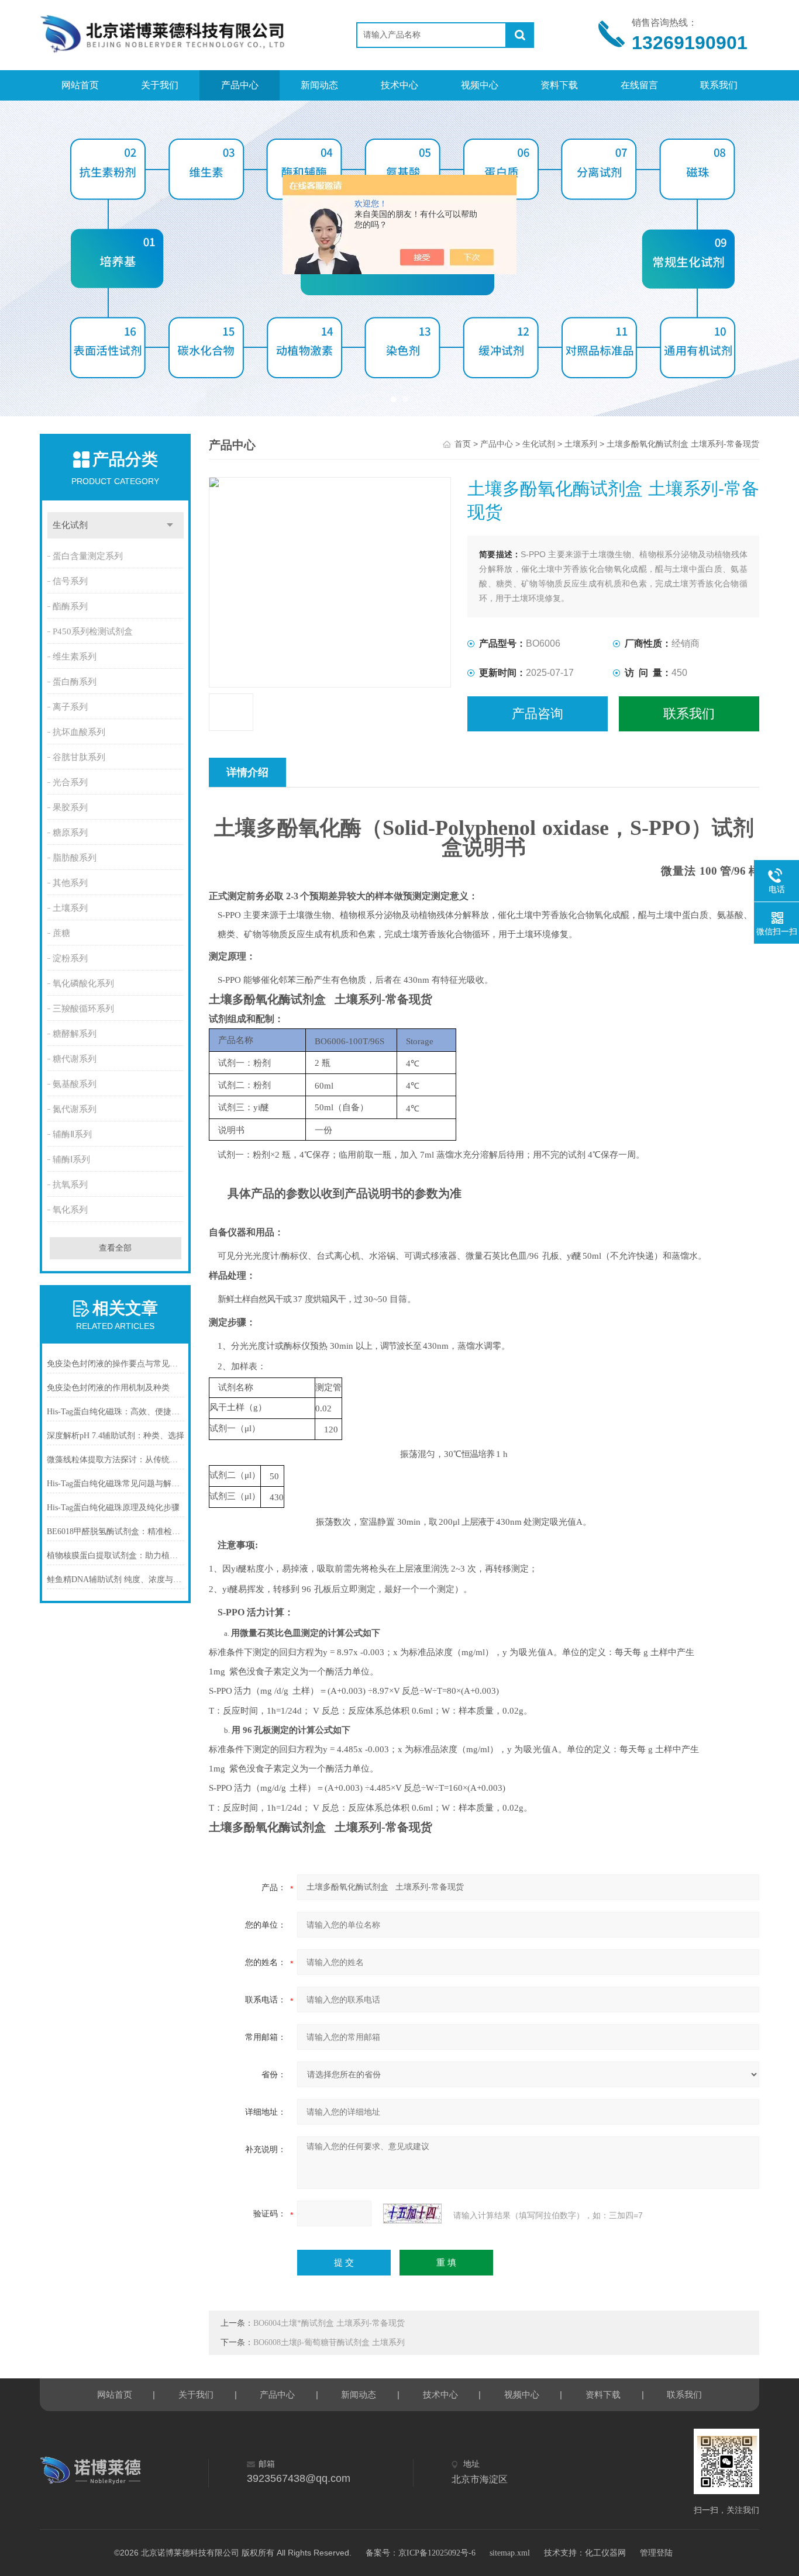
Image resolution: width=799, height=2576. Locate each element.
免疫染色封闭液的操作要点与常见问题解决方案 (116, 1364)
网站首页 (80, 85)
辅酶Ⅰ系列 (71, 1159)
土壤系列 (70, 908)
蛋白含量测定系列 (88, 556)
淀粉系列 (70, 958)
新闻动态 (319, 85)
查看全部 (115, 1248)
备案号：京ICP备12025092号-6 (421, 2553)
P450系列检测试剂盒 (93, 631)
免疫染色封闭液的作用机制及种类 (108, 1388)
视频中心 (480, 85)
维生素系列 (75, 657)
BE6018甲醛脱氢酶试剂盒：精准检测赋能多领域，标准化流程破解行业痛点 (116, 1532)
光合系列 (70, 782)
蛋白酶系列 (75, 682)
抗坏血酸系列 (79, 732)
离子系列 (70, 707)
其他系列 (70, 883)
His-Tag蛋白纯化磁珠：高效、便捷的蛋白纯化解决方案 (116, 1412)
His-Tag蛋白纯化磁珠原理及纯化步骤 (113, 1508)
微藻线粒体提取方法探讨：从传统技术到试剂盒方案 (116, 1460)
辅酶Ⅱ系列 (72, 1134)
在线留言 (639, 85)
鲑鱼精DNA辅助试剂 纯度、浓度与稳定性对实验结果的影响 (116, 1579)
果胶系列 (70, 807)
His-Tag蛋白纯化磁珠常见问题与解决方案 (116, 1484)
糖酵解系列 (75, 1034)
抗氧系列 (70, 1185)
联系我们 (719, 85)
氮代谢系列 (75, 1109)
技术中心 (399, 85)
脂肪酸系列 (75, 858)
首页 (463, 444)
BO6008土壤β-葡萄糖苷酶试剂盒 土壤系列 (329, 2342)
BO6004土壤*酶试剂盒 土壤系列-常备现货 (329, 2323)
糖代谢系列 (75, 1059)
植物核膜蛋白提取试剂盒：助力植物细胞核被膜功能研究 (116, 1555)
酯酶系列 (70, 606)
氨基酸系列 (75, 1084)
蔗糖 (61, 933)
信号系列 (70, 581)
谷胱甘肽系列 (79, 757)
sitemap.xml (510, 2553)
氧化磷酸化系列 (83, 983)
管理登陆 (656, 2553)
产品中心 (240, 85)
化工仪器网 (605, 2553)
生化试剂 (70, 525)
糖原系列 (70, 833)
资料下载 (559, 85)
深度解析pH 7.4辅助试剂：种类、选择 (116, 1436)
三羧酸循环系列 (83, 1009)
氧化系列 (70, 1210)
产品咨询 (538, 714)
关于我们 (160, 85)
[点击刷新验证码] (412, 2214)
